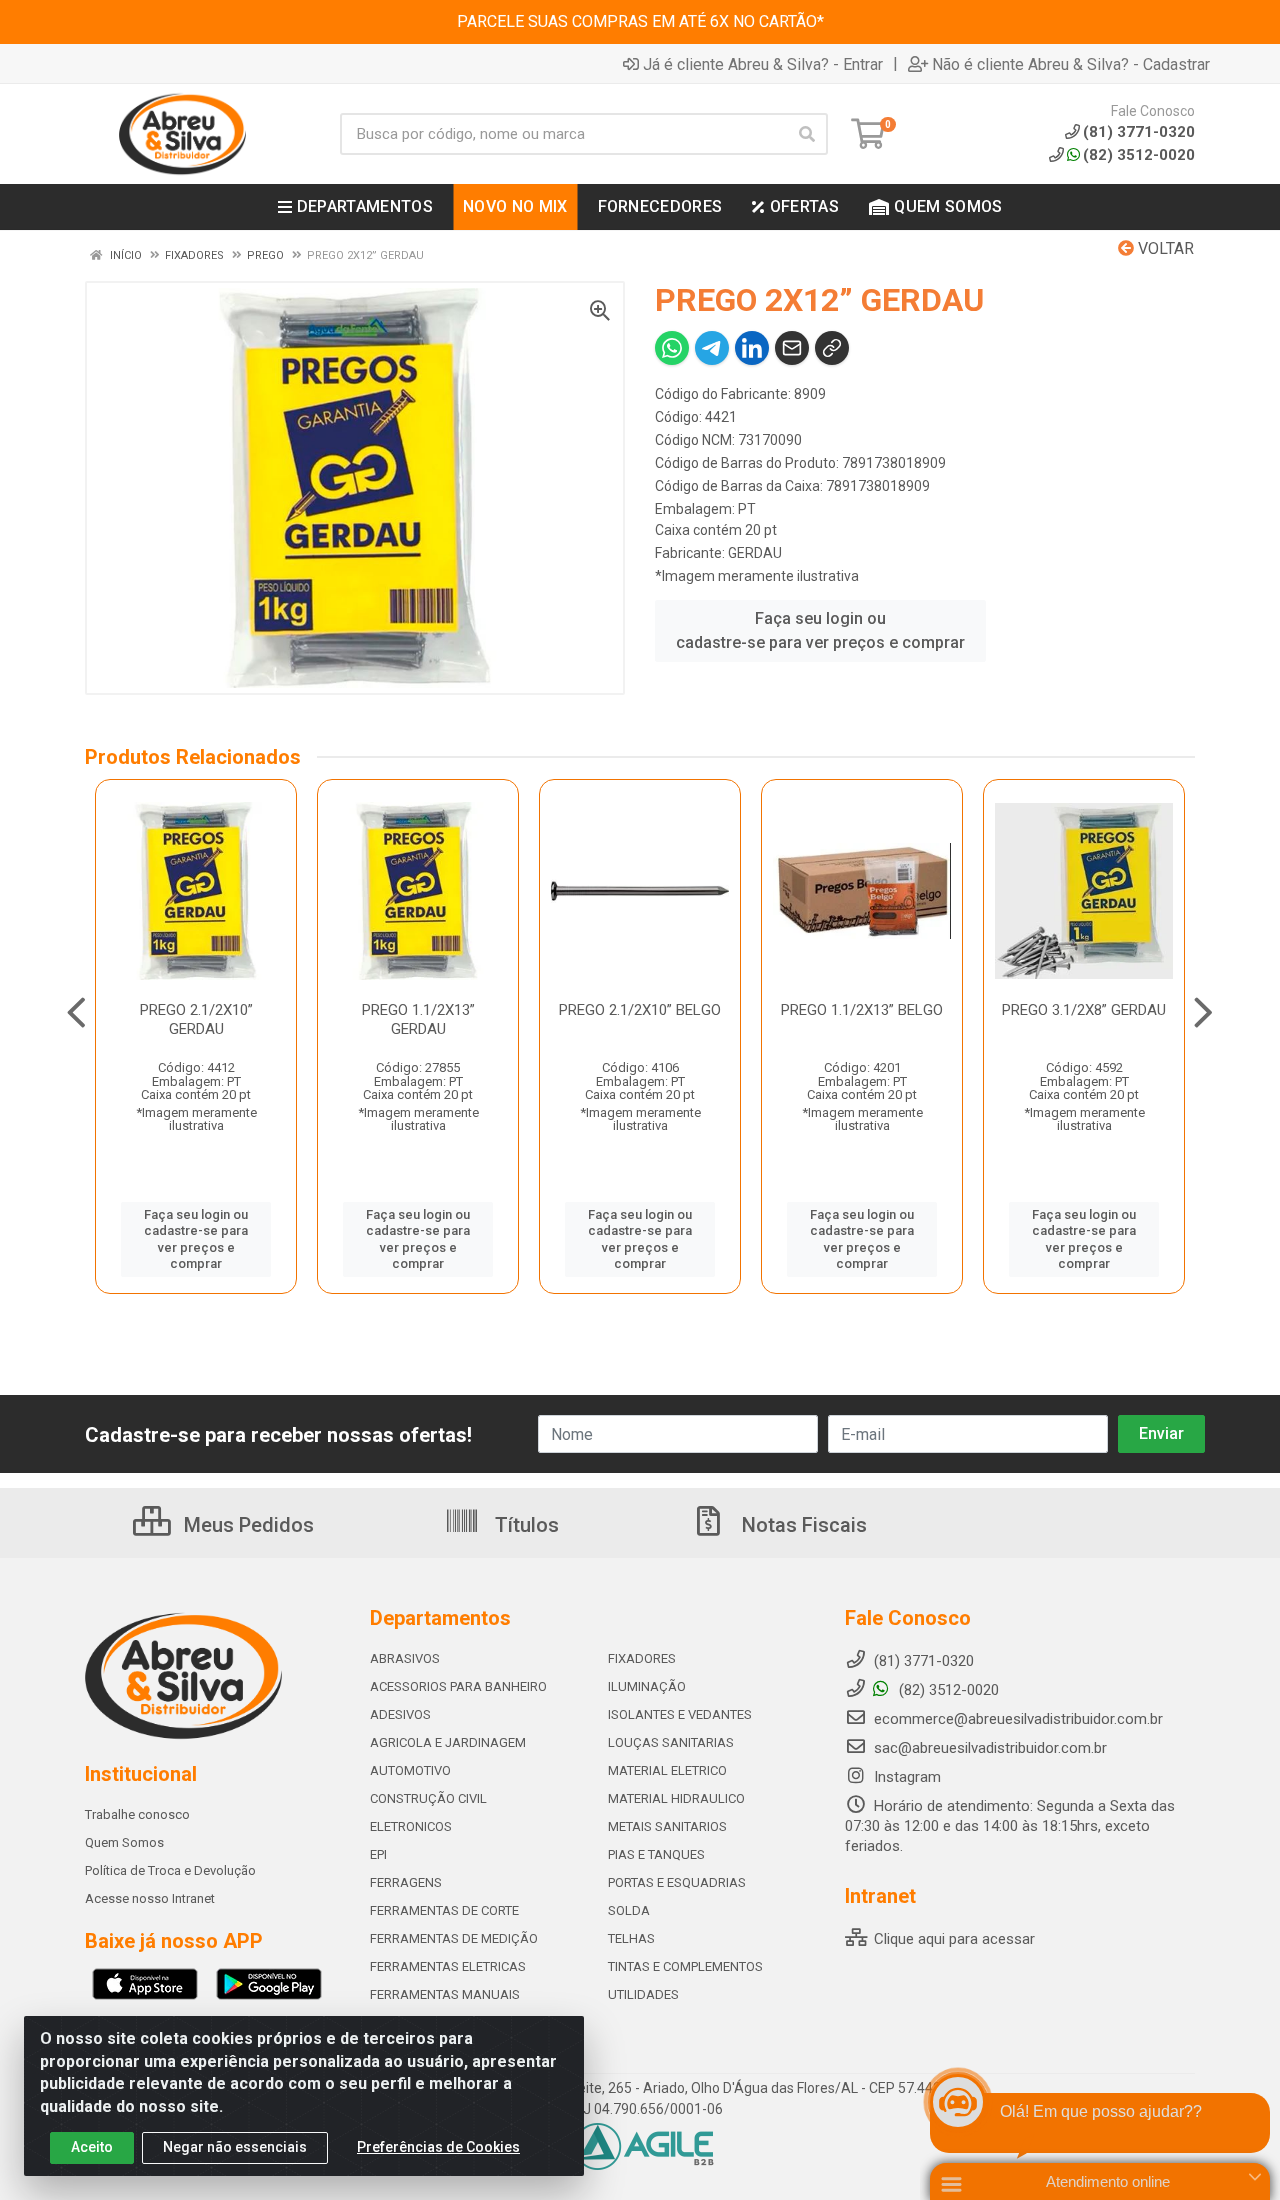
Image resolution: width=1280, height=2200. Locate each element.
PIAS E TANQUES (656, 1854)
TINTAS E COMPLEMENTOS (685, 1966)
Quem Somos (124, 1842)
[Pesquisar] (807, 134)
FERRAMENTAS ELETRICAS (448, 1966)
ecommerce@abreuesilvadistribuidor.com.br (1018, 1719)
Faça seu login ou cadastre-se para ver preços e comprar (820, 630)
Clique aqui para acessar (952, 1939)
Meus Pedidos (246, 1525)
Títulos (524, 1525)
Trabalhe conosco (137, 1814)
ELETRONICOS (411, 1826)
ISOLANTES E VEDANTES (680, 1714)
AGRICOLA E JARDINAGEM (448, 1742)
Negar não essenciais (235, 2147)
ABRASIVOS (405, 1658)
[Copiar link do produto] (832, 348)
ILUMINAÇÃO (647, 1686)
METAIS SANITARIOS (667, 1826)
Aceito (92, 2147)
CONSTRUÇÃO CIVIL (428, 1798)
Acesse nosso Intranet (150, 1898)
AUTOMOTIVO (410, 1770)
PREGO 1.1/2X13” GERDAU (418, 1019)
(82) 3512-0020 (1139, 155)
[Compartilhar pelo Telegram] (712, 348)
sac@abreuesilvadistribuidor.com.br (990, 1748)
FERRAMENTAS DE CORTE (444, 1910)
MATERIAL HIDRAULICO (676, 1798)
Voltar (1164, 248)
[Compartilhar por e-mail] (792, 348)
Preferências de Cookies (438, 2147)
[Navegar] (76, 1013)
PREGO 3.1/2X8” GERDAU (1084, 1010)
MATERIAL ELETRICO (667, 1770)
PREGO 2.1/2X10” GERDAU (196, 1019)
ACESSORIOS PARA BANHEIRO (458, 1686)
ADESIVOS (400, 1714)
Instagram (905, 1777)
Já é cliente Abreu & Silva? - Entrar (763, 64)
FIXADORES (642, 1658)
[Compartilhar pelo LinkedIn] (752, 348)
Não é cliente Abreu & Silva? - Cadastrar (1071, 64)
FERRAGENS (406, 1882)
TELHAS (631, 1938)
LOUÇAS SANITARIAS (671, 1742)
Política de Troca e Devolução (170, 1870)
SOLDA (629, 1910)
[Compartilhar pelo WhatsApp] (672, 348)
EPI (378, 1854)
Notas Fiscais (802, 1525)
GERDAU (755, 553)
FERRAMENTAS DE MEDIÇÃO (454, 1938)
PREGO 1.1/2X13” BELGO (862, 1010)
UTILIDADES (643, 1994)
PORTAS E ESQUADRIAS (677, 1882)
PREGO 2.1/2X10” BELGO (640, 1010)
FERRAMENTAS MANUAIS (445, 1994)
